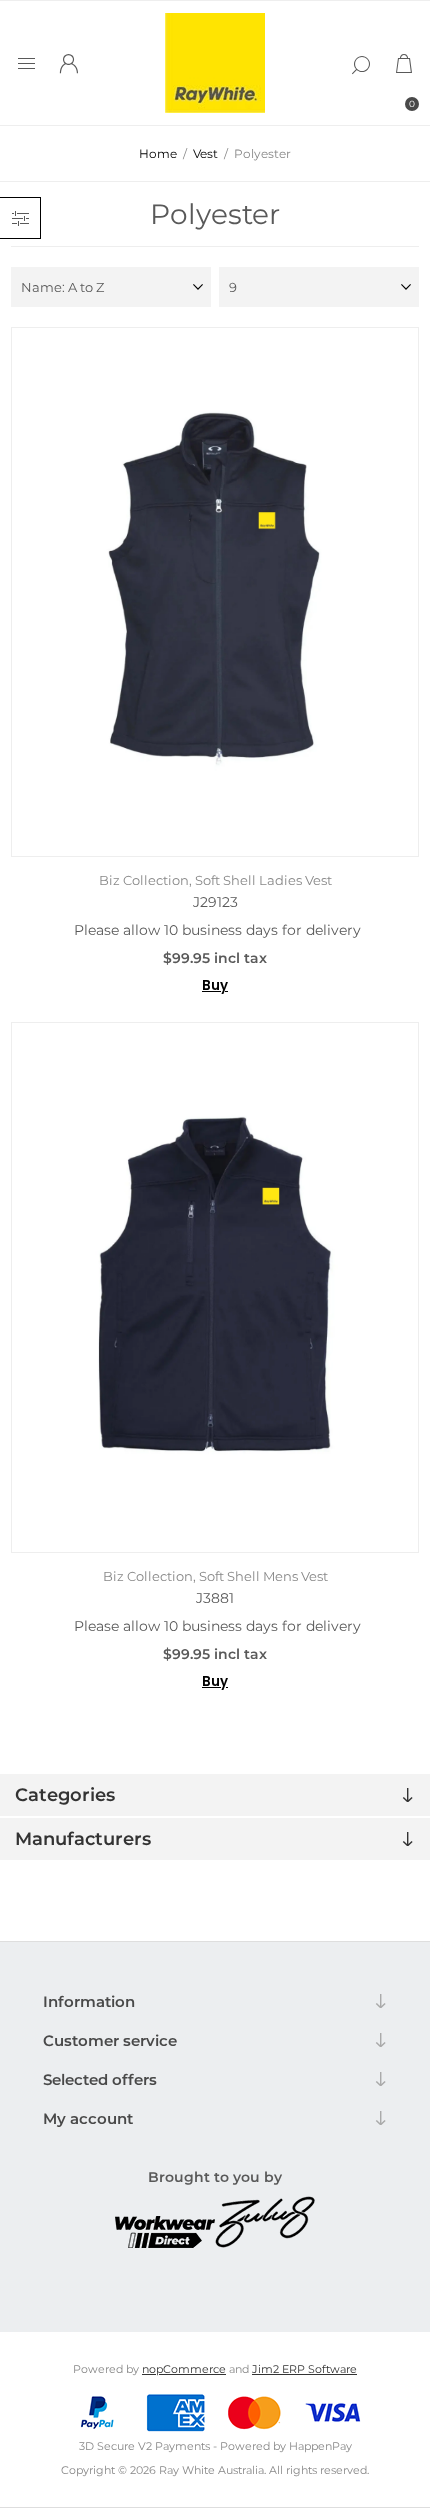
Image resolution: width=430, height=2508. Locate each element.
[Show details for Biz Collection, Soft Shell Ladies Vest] (215, 592)
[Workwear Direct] (165, 2243)
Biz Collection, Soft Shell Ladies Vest (215, 880)
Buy (215, 985)
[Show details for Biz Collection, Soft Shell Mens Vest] (215, 1287)
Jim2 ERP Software (304, 2369)
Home (158, 153)
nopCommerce (184, 2369)
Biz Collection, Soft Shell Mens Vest (215, 1576)
